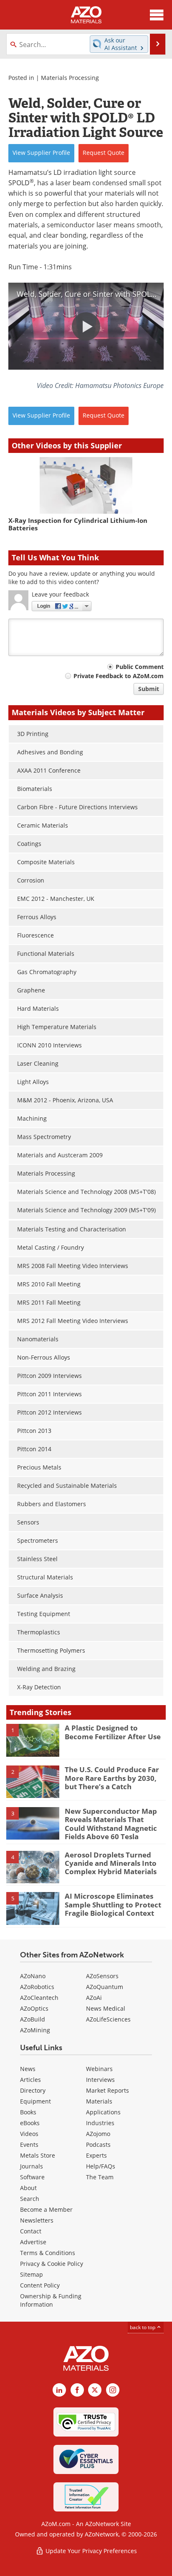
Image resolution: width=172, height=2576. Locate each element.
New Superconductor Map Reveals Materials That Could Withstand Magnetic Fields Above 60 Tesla (111, 1824)
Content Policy (40, 2285)
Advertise (33, 2242)
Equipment (35, 2101)
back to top (143, 2327)
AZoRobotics (37, 1987)
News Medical (106, 2008)
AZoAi (94, 1998)
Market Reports (107, 2090)
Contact (31, 2231)
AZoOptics (34, 2008)
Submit (149, 689)
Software (32, 2177)
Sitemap (32, 2274)
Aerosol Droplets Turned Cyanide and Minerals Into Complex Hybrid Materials (111, 1863)
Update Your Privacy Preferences (90, 2551)
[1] (33, 1740)
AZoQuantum (105, 1987)
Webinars (99, 2069)
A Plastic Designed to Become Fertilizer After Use (113, 1732)
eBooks (30, 2123)
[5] (33, 1908)
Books (28, 2112)
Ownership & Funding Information (51, 2300)
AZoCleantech (39, 1998)
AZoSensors (102, 1976)
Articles (30, 2080)
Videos (29, 2134)
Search (30, 2199)
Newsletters (37, 2220)
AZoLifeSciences (108, 2019)
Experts (96, 2155)
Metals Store (38, 2155)
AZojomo (98, 2134)
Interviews (100, 2080)
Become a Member (46, 2209)
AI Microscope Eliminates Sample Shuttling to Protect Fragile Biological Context (113, 1905)
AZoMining (35, 2030)
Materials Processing (70, 78)
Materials (99, 2101)
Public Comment (140, 667)
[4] (33, 1866)
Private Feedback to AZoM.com (119, 676)
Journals (32, 2166)
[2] (33, 1781)
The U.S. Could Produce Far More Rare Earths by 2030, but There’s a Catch (112, 1778)
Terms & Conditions (48, 2253)
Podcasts (98, 2145)
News (28, 2069)
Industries (100, 2123)
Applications (103, 2112)
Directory (33, 2090)
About (28, 2188)
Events (29, 2145)
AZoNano (33, 1976)
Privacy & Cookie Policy (52, 2264)
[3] (33, 1823)
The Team (100, 2177)
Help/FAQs (101, 2166)
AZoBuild (33, 2019)
